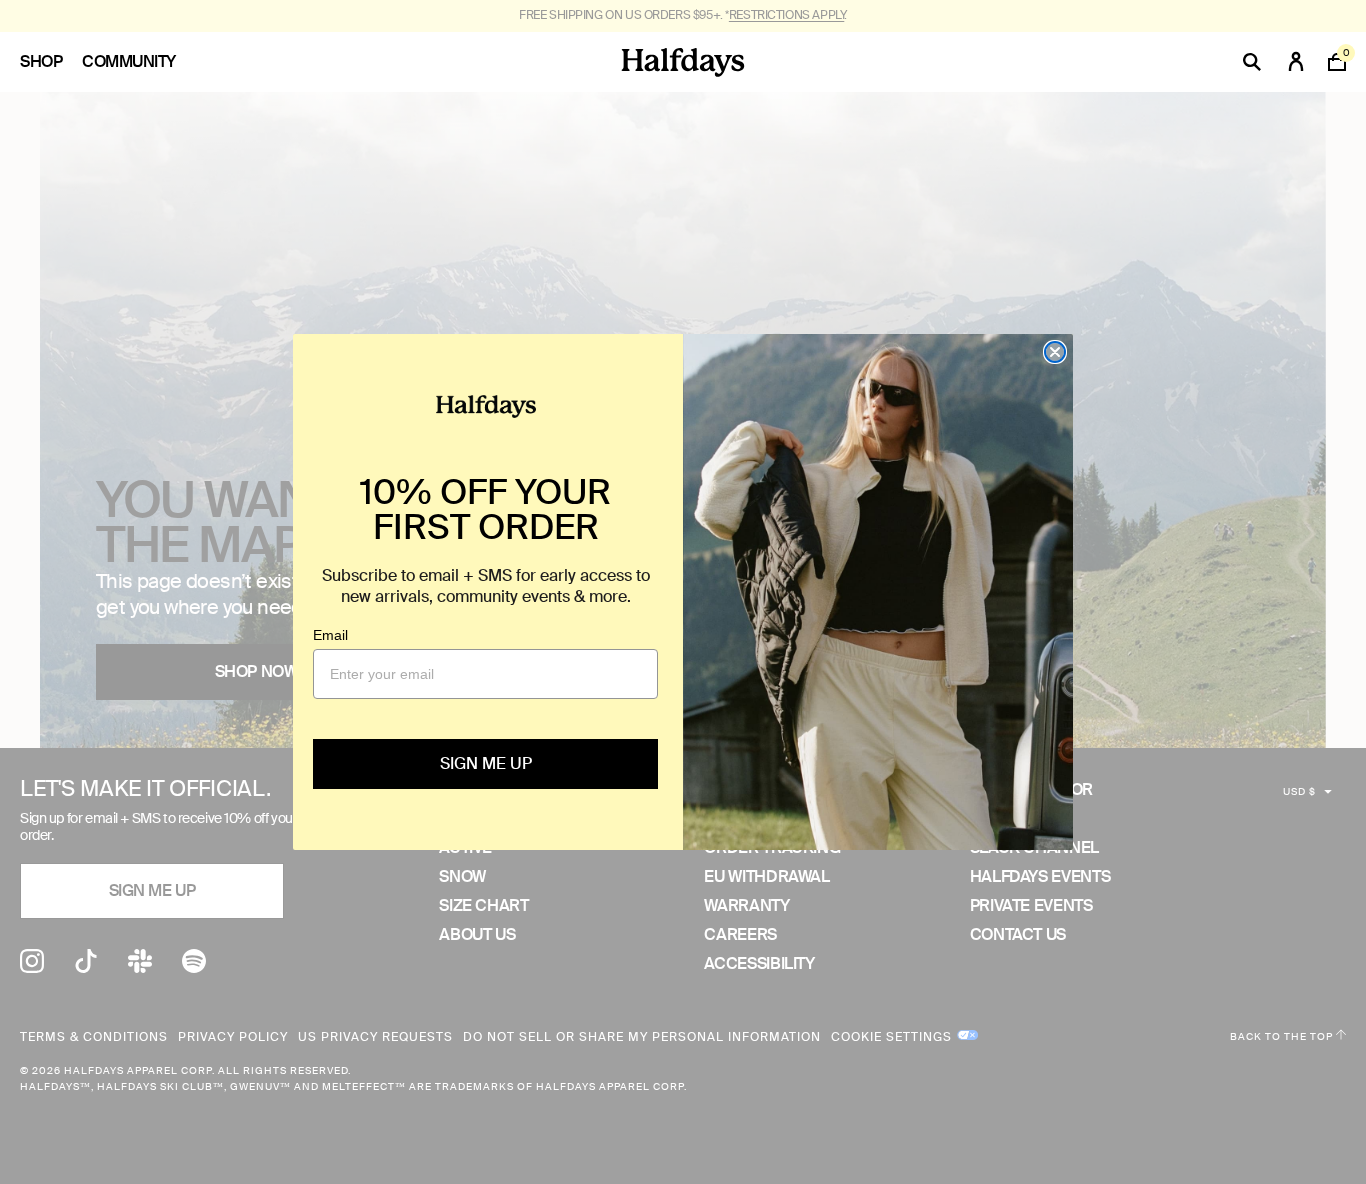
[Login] (1296, 62)
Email (330, 635)
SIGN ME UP (486, 763)
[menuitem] (51, 62)
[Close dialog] (1055, 352)
